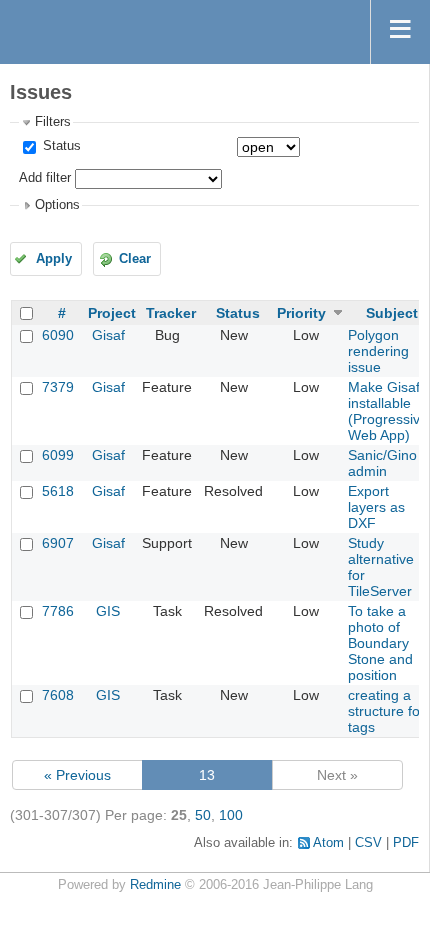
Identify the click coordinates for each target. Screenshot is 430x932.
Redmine (155, 885)
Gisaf (108, 335)
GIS (108, 611)
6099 (58, 455)
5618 (58, 491)
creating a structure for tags (386, 711)
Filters (53, 122)
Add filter (45, 178)
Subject (392, 313)
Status (60, 146)
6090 (58, 335)
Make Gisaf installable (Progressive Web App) (388, 411)
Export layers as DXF (376, 507)
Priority (301, 313)
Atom (328, 843)
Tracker (171, 313)
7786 (58, 611)
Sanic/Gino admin (382, 463)
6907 (58, 543)
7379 (58, 387)
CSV (368, 843)
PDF (406, 843)
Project (112, 313)
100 (231, 815)
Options (57, 205)
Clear (135, 259)
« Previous (77, 775)
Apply (54, 259)
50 (203, 815)
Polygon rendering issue (378, 351)
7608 (58, 695)
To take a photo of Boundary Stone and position (380, 643)
